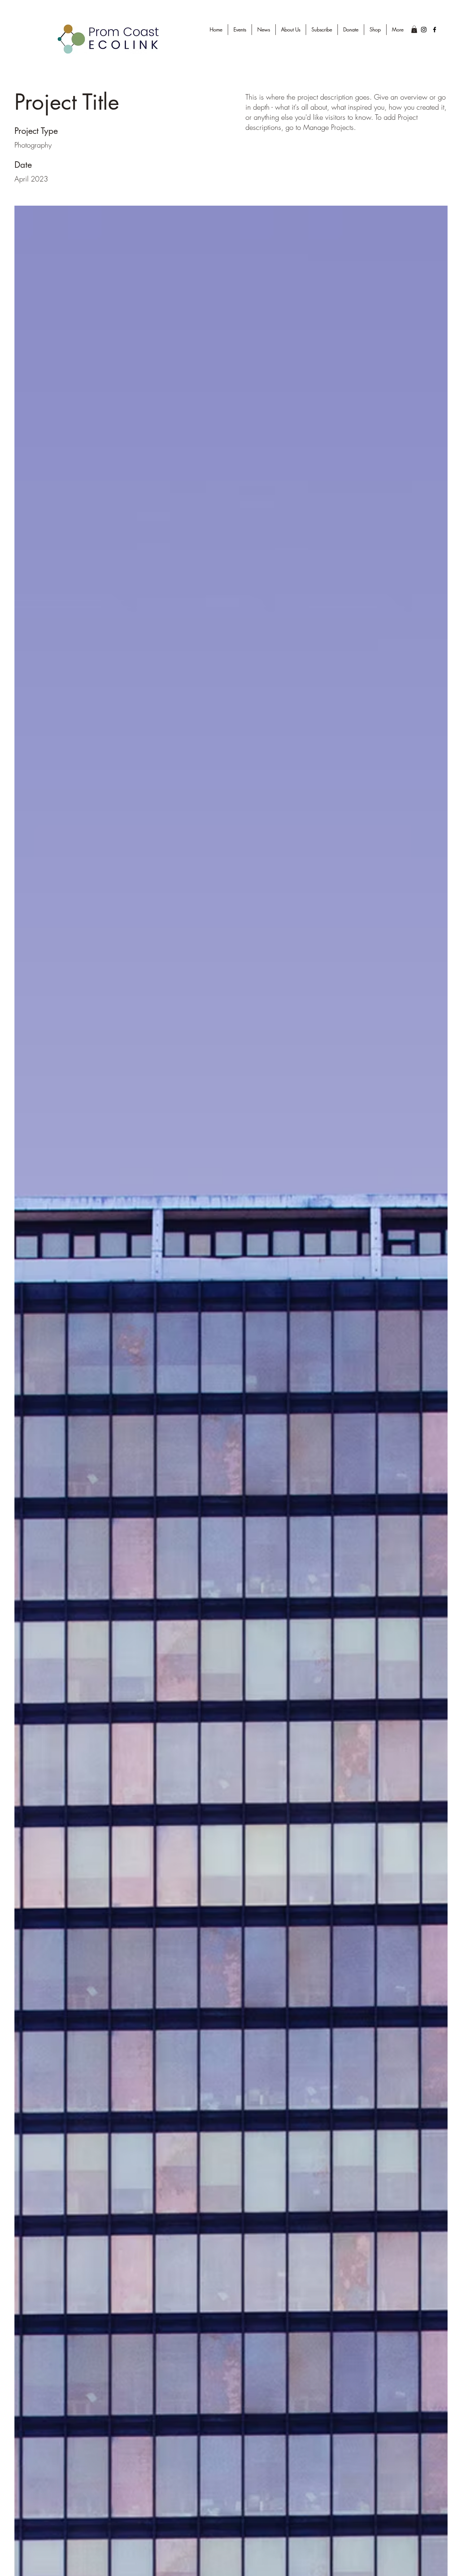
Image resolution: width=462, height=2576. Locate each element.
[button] (414, 29)
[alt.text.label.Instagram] (424, 30)
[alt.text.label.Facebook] (435, 30)
